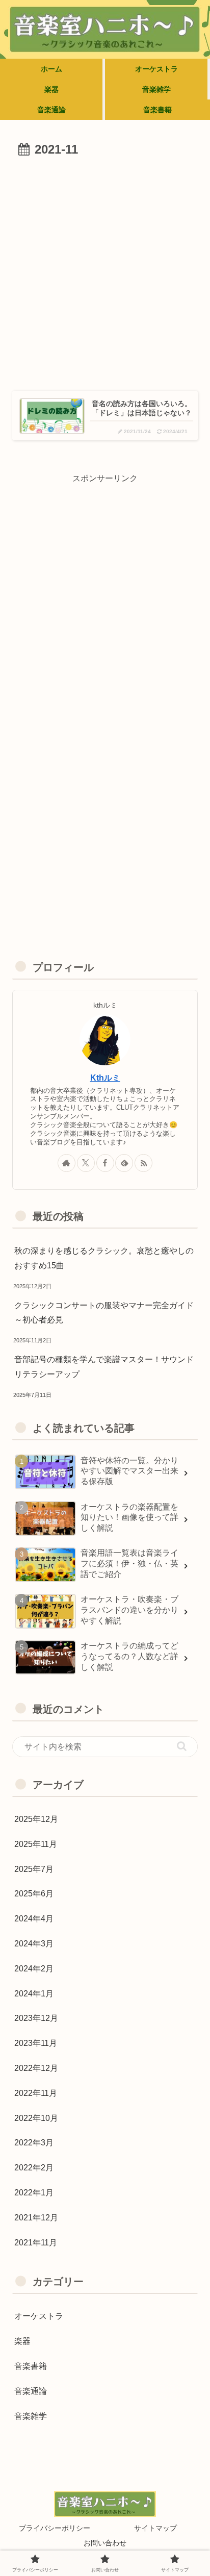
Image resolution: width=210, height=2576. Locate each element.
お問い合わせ (105, 2543)
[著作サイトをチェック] (67, 1163)
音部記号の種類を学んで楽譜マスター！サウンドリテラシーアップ (104, 1367)
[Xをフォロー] (86, 1163)
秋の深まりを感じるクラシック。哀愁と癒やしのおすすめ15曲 (104, 1258)
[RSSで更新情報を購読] (143, 1163)
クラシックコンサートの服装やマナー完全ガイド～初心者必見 (104, 1313)
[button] (182, 1746)
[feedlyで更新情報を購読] (124, 1163)
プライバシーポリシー (55, 2528)
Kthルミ (105, 1078)
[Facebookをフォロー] (105, 1163)
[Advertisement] (105, 271)
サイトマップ (155, 2528)
